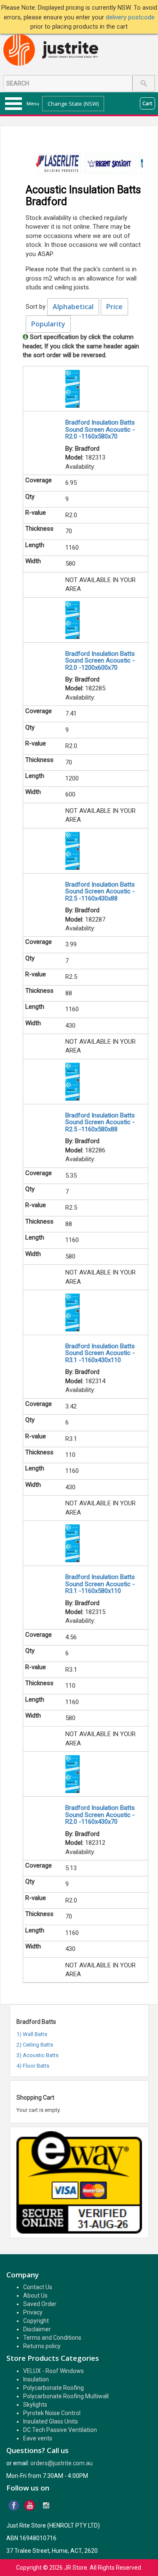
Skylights (35, 2405)
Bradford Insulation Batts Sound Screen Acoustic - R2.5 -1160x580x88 (100, 1122)
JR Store (76, 2568)
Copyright (36, 2321)
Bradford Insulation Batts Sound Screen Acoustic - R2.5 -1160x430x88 (100, 891)
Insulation (36, 2379)
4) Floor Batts (33, 2066)
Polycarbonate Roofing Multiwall (66, 2396)
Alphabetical (73, 307)
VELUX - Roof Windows (54, 2371)
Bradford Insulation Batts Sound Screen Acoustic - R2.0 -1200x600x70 (100, 661)
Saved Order (40, 2304)
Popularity (48, 324)
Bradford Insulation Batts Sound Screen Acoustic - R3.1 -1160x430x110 (100, 1353)
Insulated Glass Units (51, 2421)
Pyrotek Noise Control (52, 2413)
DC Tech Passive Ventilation (60, 2430)
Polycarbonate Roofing (54, 2388)
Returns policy (42, 2346)
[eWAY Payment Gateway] (79, 2182)
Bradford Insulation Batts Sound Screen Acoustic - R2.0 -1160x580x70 (100, 429)
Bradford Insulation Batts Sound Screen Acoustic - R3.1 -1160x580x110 (100, 1584)
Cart (147, 103)
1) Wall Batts (32, 2034)
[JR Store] (54, 50)
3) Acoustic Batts (37, 2055)
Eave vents (38, 2438)
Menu (33, 104)
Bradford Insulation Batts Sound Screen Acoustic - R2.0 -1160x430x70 (100, 1815)
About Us (35, 2295)
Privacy (33, 2312)
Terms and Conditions (52, 2338)
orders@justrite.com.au (62, 2463)
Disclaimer (37, 2329)
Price (114, 307)
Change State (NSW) (73, 104)
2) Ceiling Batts (35, 2045)
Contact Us (38, 2287)
